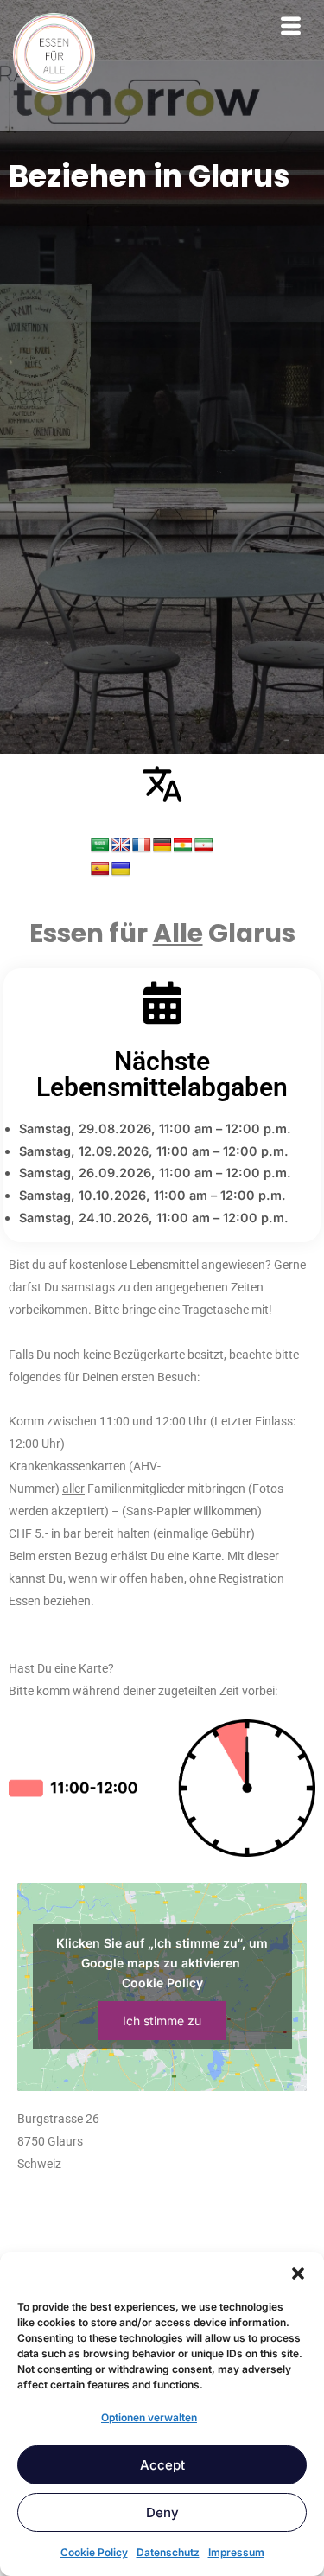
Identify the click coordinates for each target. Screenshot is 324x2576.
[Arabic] (100, 846)
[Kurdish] (183, 846)
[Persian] (204, 846)
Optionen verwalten (149, 2417)
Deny (162, 2512)
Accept (162, 2465)
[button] (298, 2273)
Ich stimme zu (162, 2021)
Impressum (236, 2552)
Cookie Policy (94, 2552)
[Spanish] (100, 869)
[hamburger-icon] (291, 28)
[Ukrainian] (121, 869)
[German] (162, 846)
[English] (121, 846)
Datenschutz (168, 2552)
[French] (142, 846)
